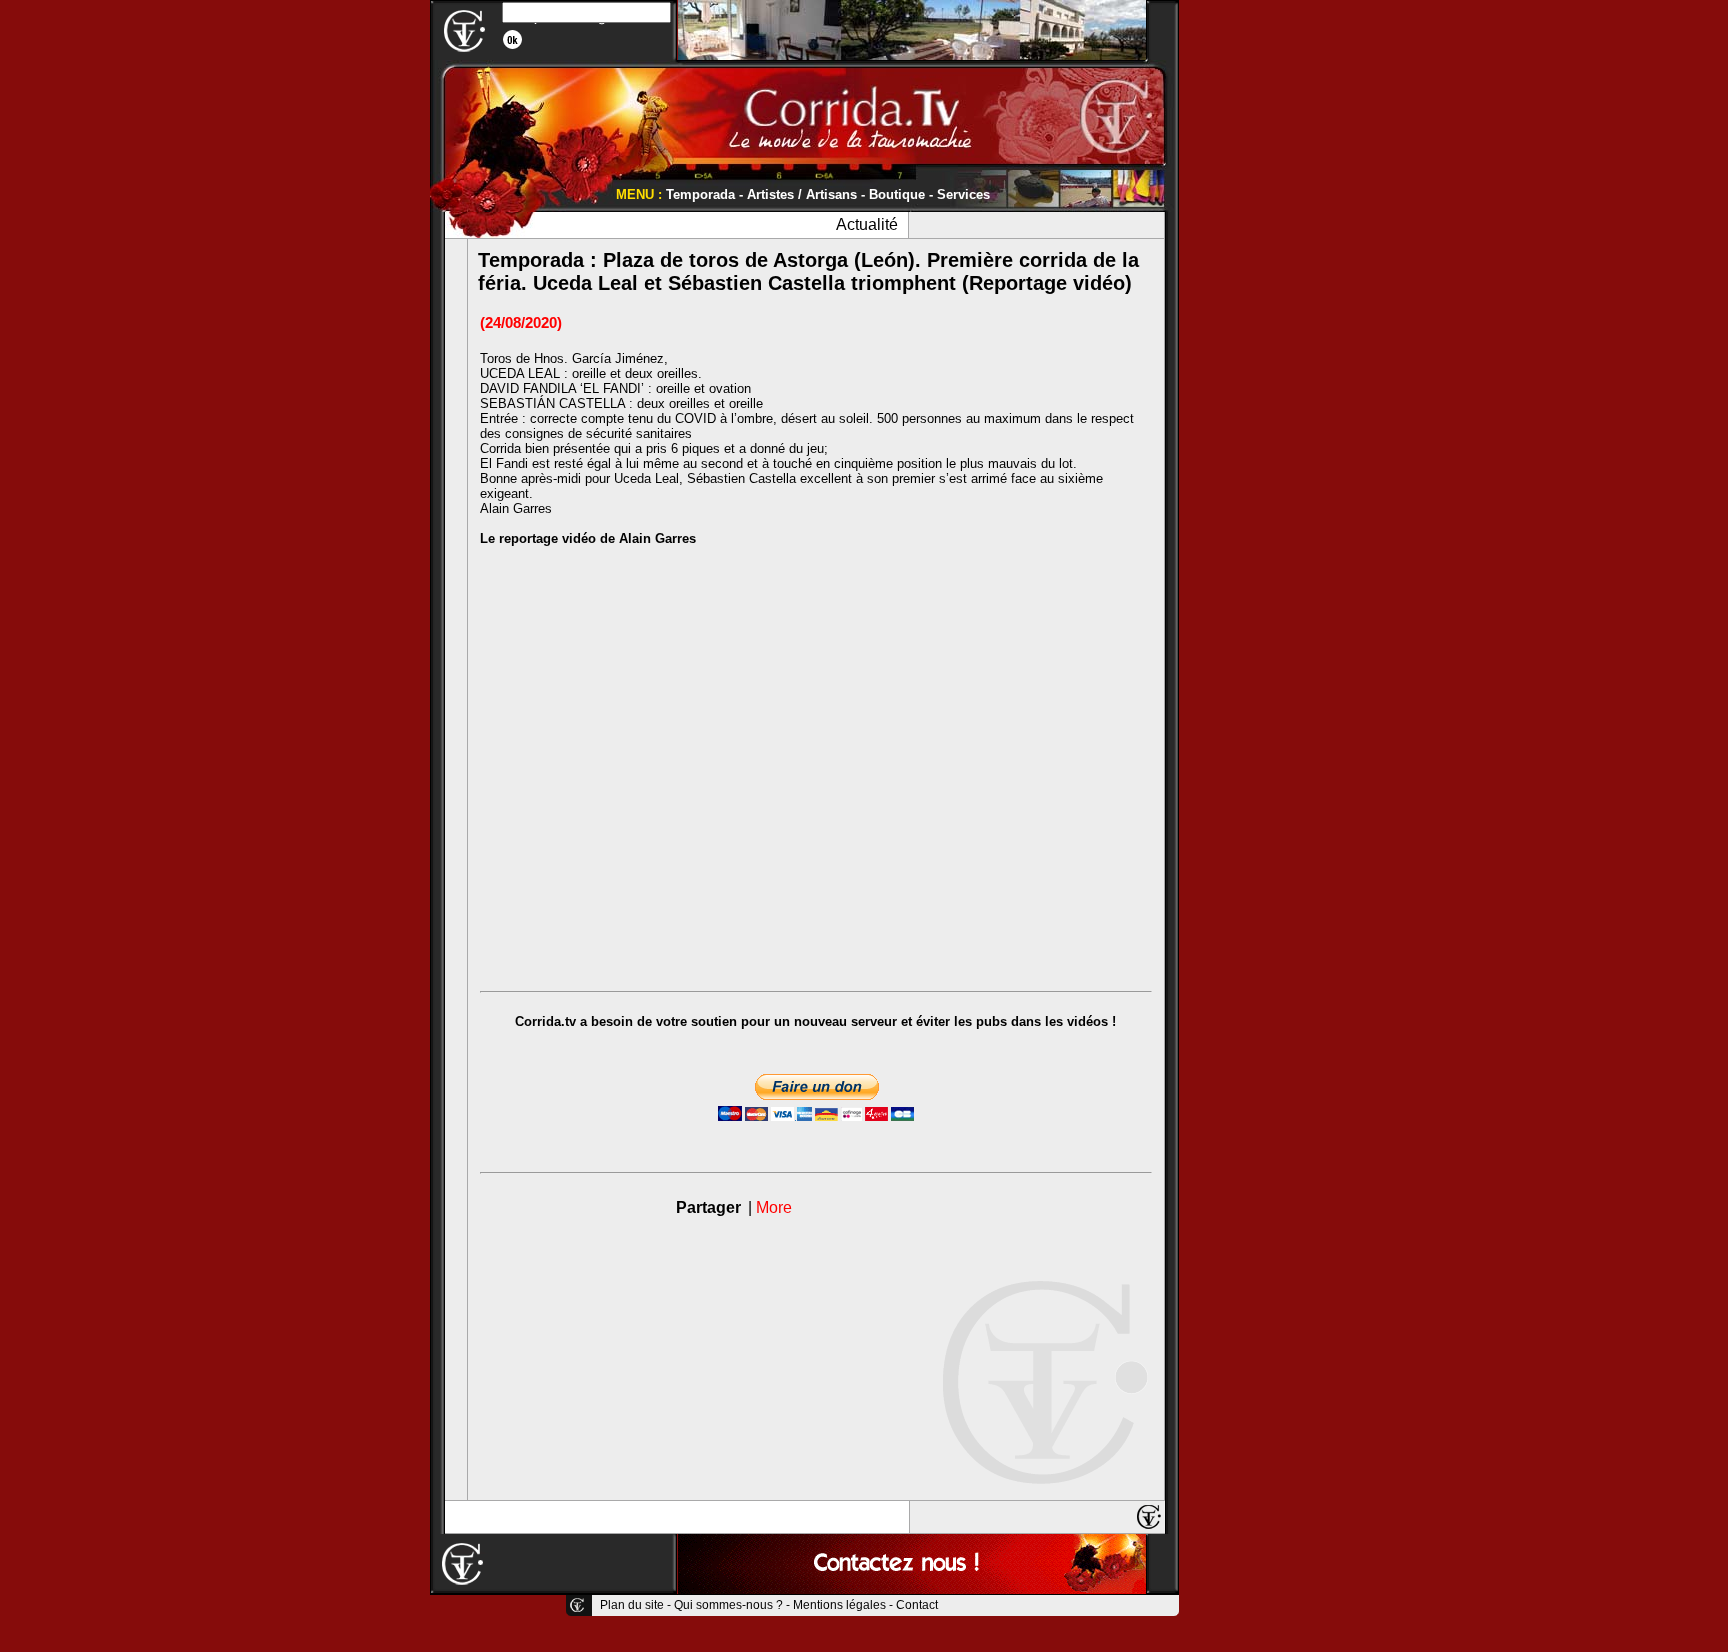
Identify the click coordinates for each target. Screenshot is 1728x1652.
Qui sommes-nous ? (728, 1605)
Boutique (897, 194)
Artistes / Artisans (802, 194)
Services (963, 194)
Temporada (700, 194)
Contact (917, 1605)
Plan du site (632, 1605)
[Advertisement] (1239, 300)
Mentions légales (839, 1605)
